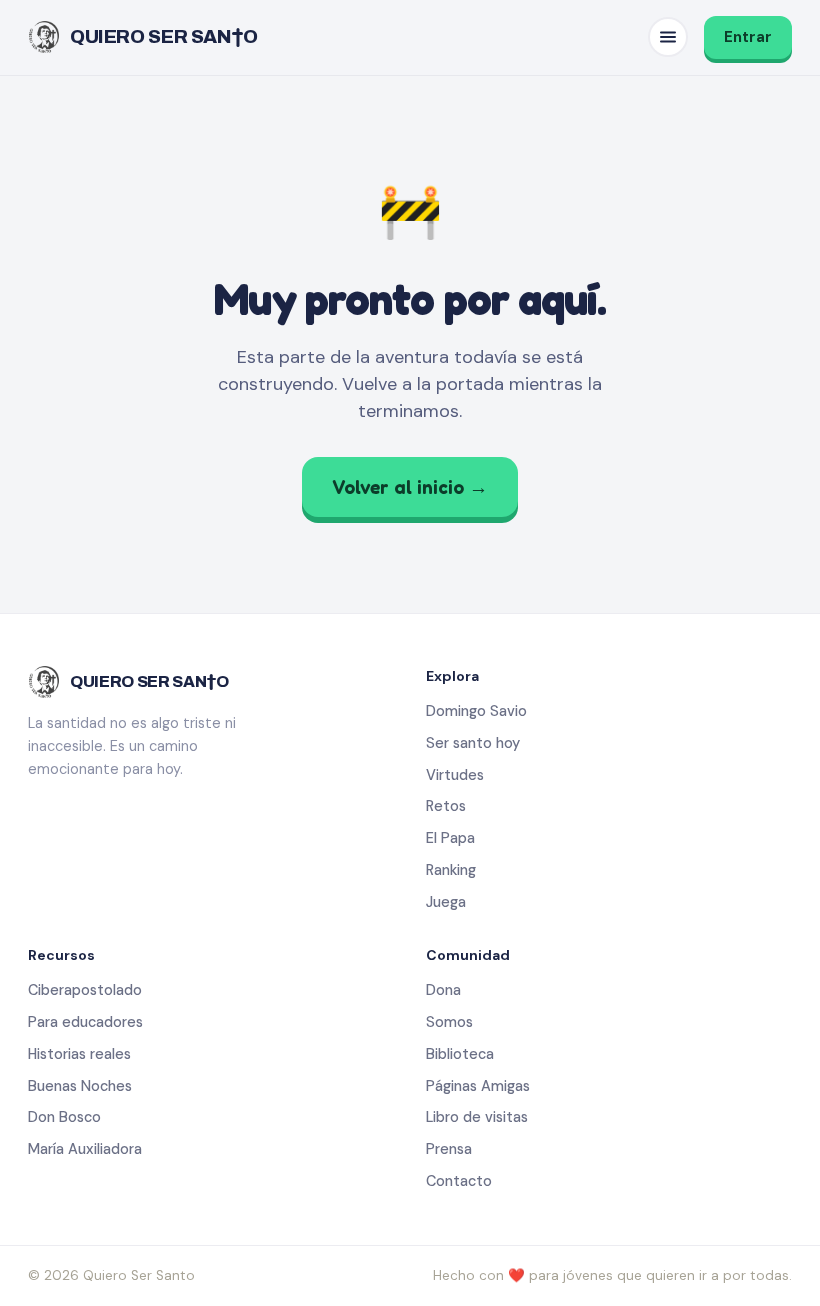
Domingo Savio (476, 711)
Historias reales (79, 1054)
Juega (446, 902)
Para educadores (85, 1022)
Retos (446, 806)
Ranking (451, 870)
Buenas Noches (80, 1086)
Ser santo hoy (473, 743)
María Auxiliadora (85, 1149)
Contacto (459, 1181)
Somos (449, 1022)
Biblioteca (460, 1054)
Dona (443, 990)
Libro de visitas (477, 1117)
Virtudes (455, 775)
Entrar (748, 37)
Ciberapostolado (85, 990)
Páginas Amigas (478, 1086)
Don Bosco (64, 1117)
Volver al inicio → (410, 486)
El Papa (450, 838)
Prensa (449, 1149)
